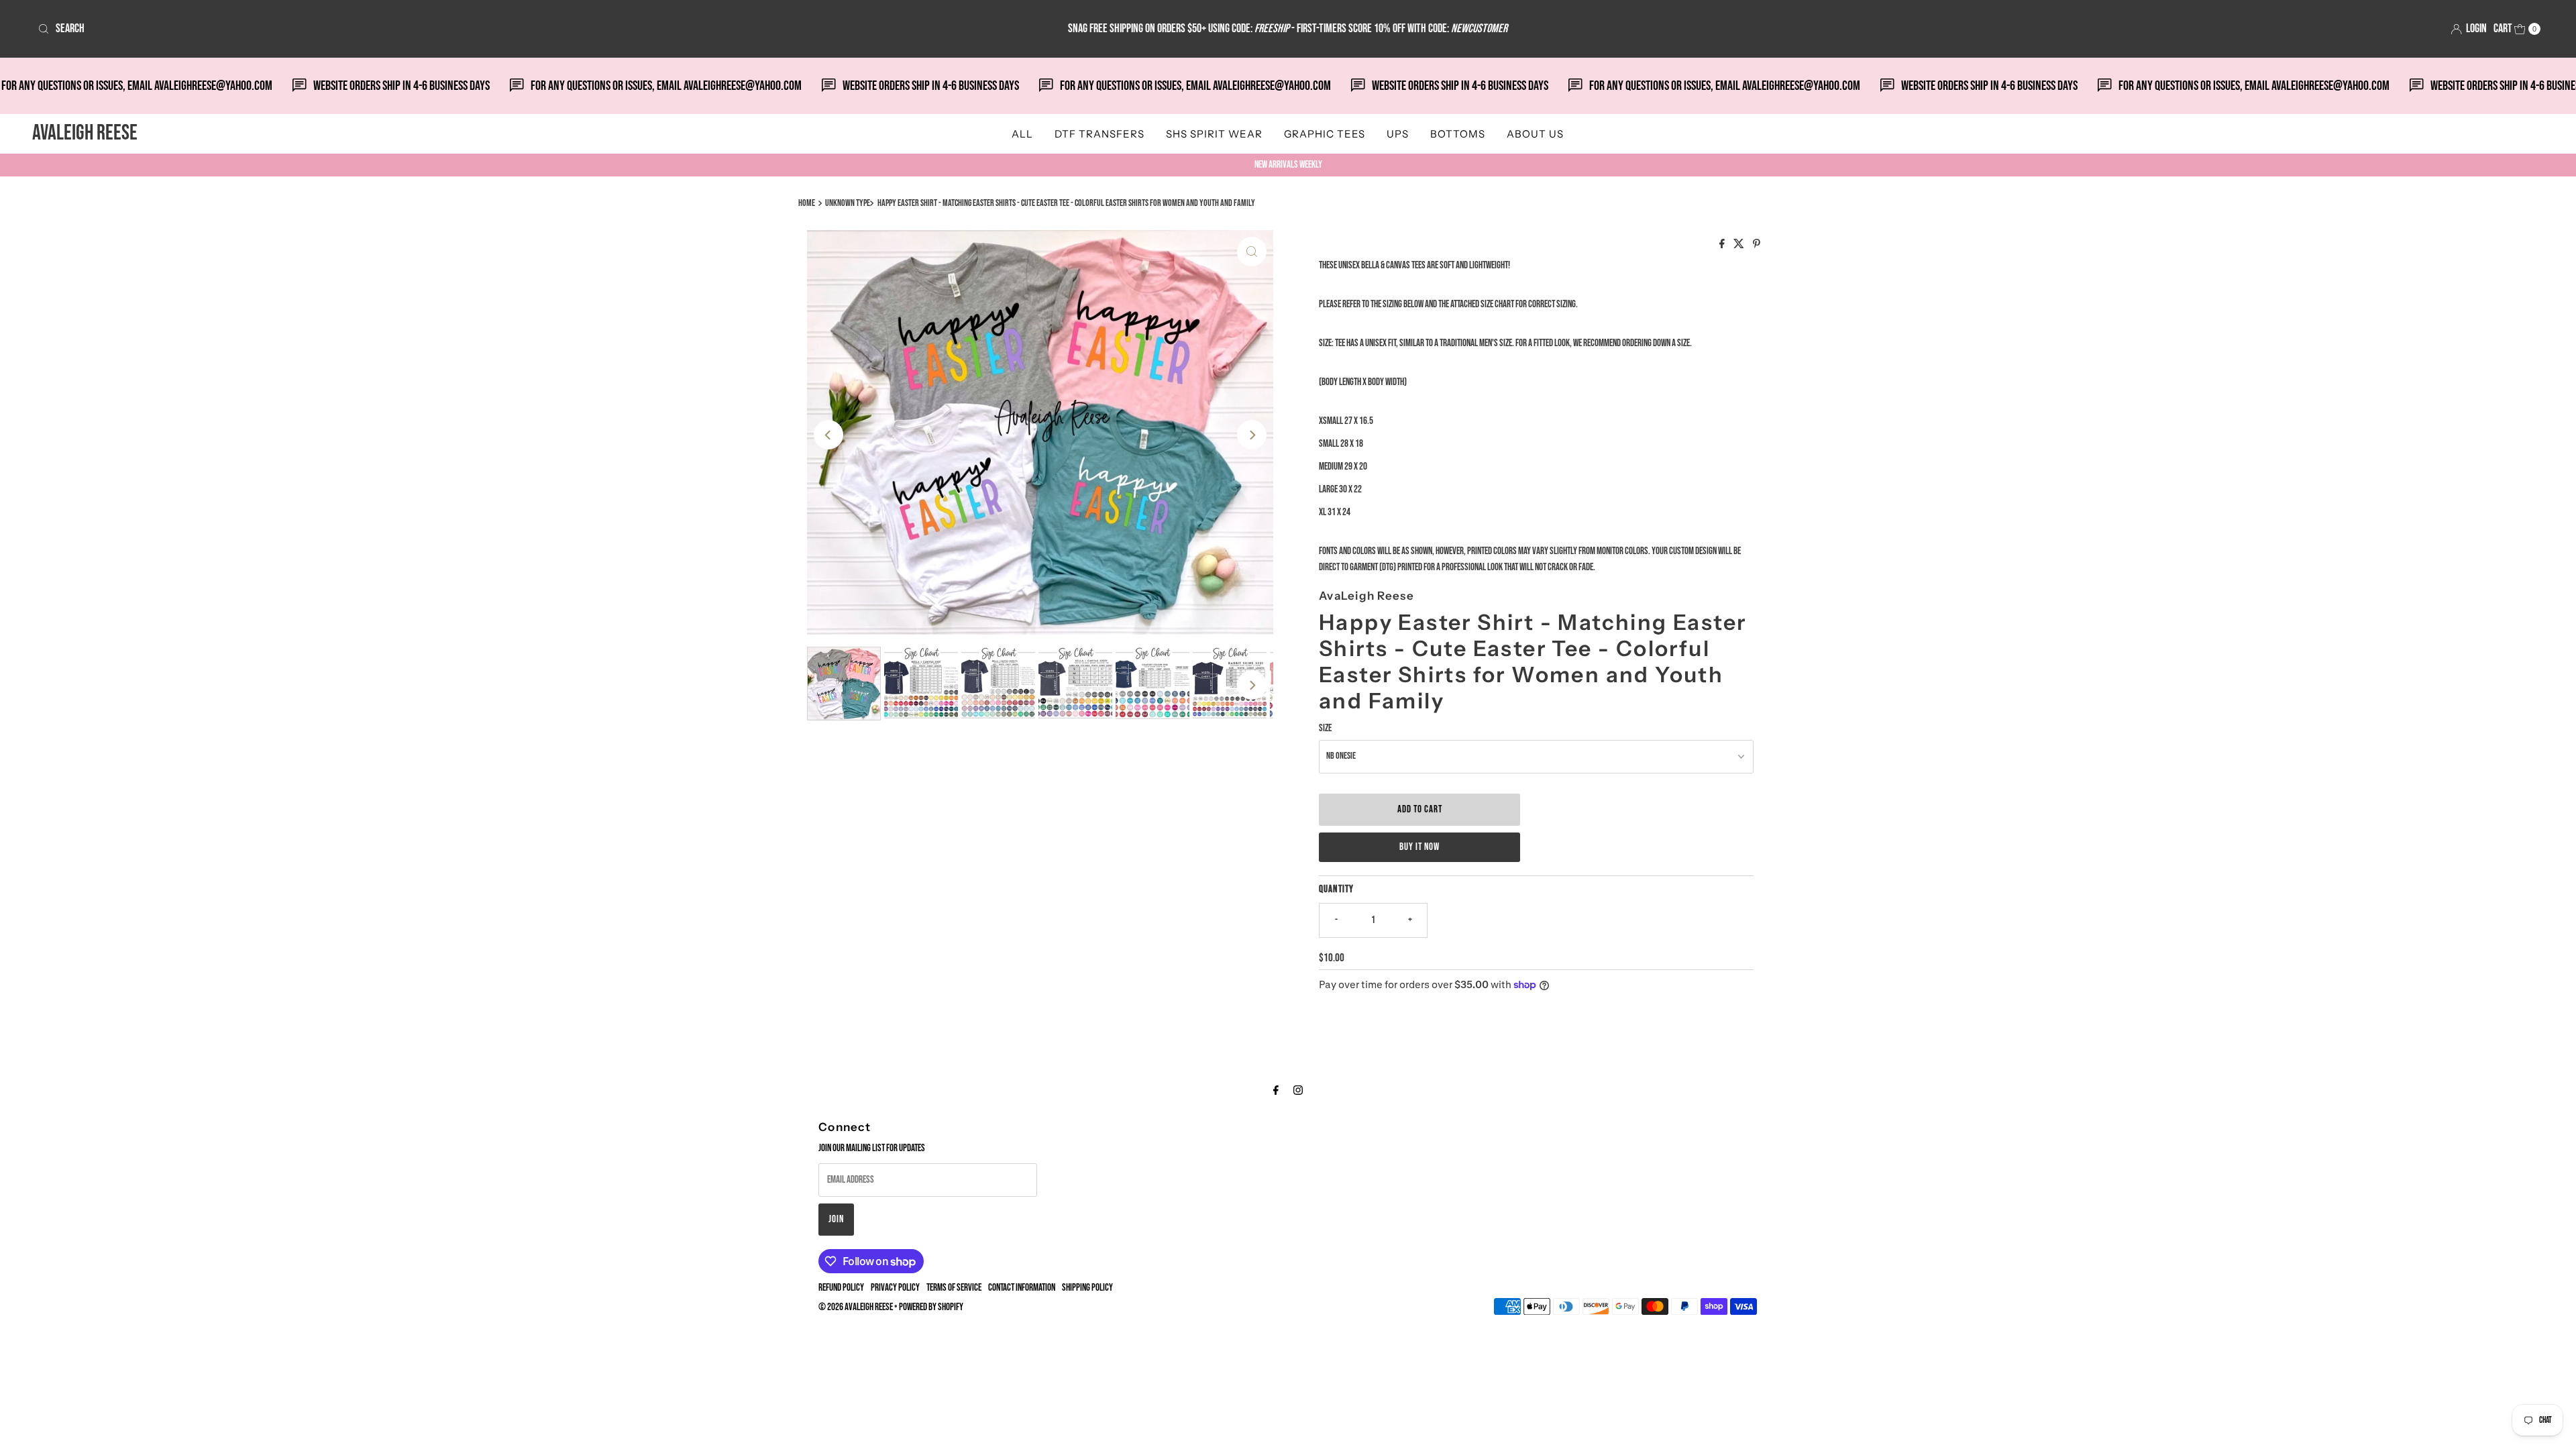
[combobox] (447, 29)
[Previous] (828, 435)
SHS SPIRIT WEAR (1214, 134)
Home (807, 203)
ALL (1022, 134)
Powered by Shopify (931, 1307)
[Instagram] (1298, 1091)
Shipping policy (1087, 1288)
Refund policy (841, 1288)
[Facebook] (1276, 1091)
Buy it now (1419, 847)
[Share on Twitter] (1740, 245)
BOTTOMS (1458, 134)
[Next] (1252, 435)
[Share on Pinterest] (1757, 245)
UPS (1398, 134)
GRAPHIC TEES (1325, 134)
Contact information (1022, 1288)
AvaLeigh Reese (85, 133)
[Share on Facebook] (1723, 245)
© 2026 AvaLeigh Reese (856, 1307)
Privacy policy (895, 1288)
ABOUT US (1535, 134)
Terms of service (954, 1288)
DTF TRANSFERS (1099, 134)
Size (1325, 728)
